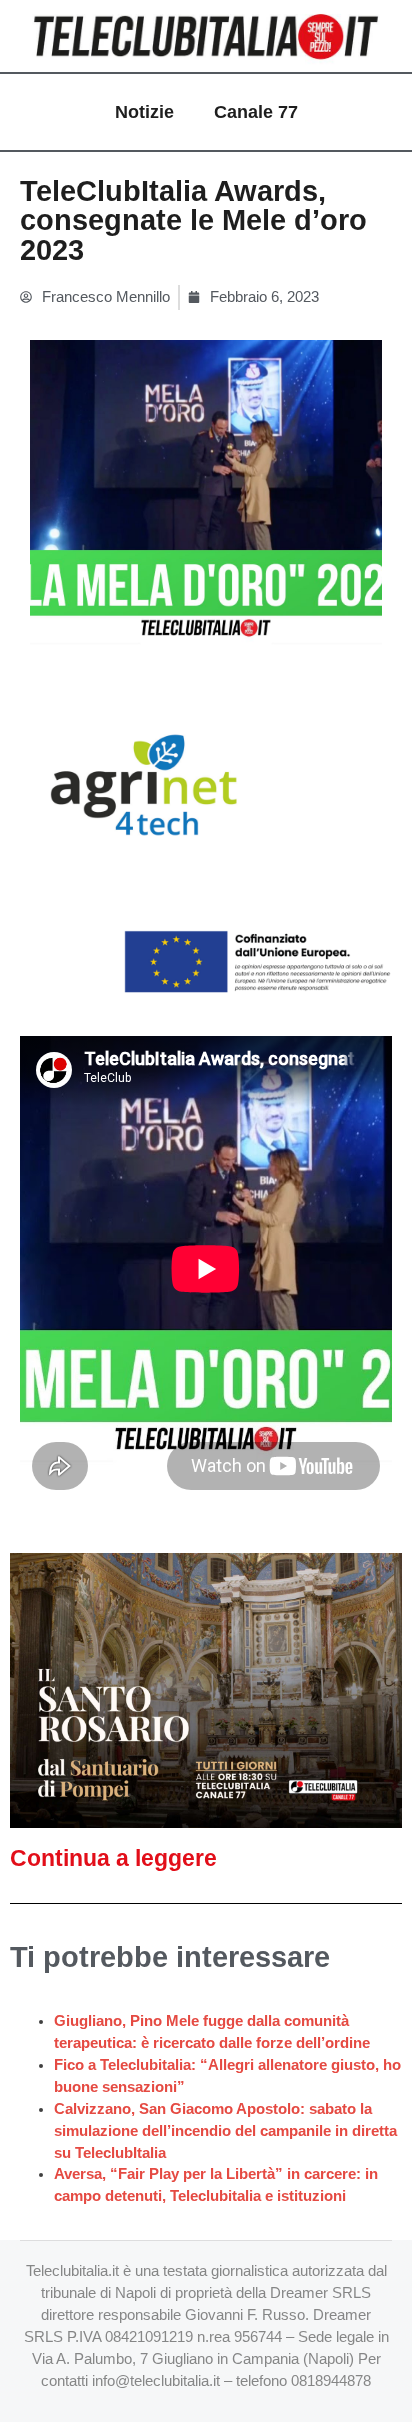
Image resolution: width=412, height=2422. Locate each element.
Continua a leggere (113, 1858)
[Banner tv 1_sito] (206, 1689)
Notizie (144, 112)
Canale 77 (256, 112)
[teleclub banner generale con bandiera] (206, 848)
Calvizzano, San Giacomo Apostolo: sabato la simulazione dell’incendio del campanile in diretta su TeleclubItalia (225, 2131)
